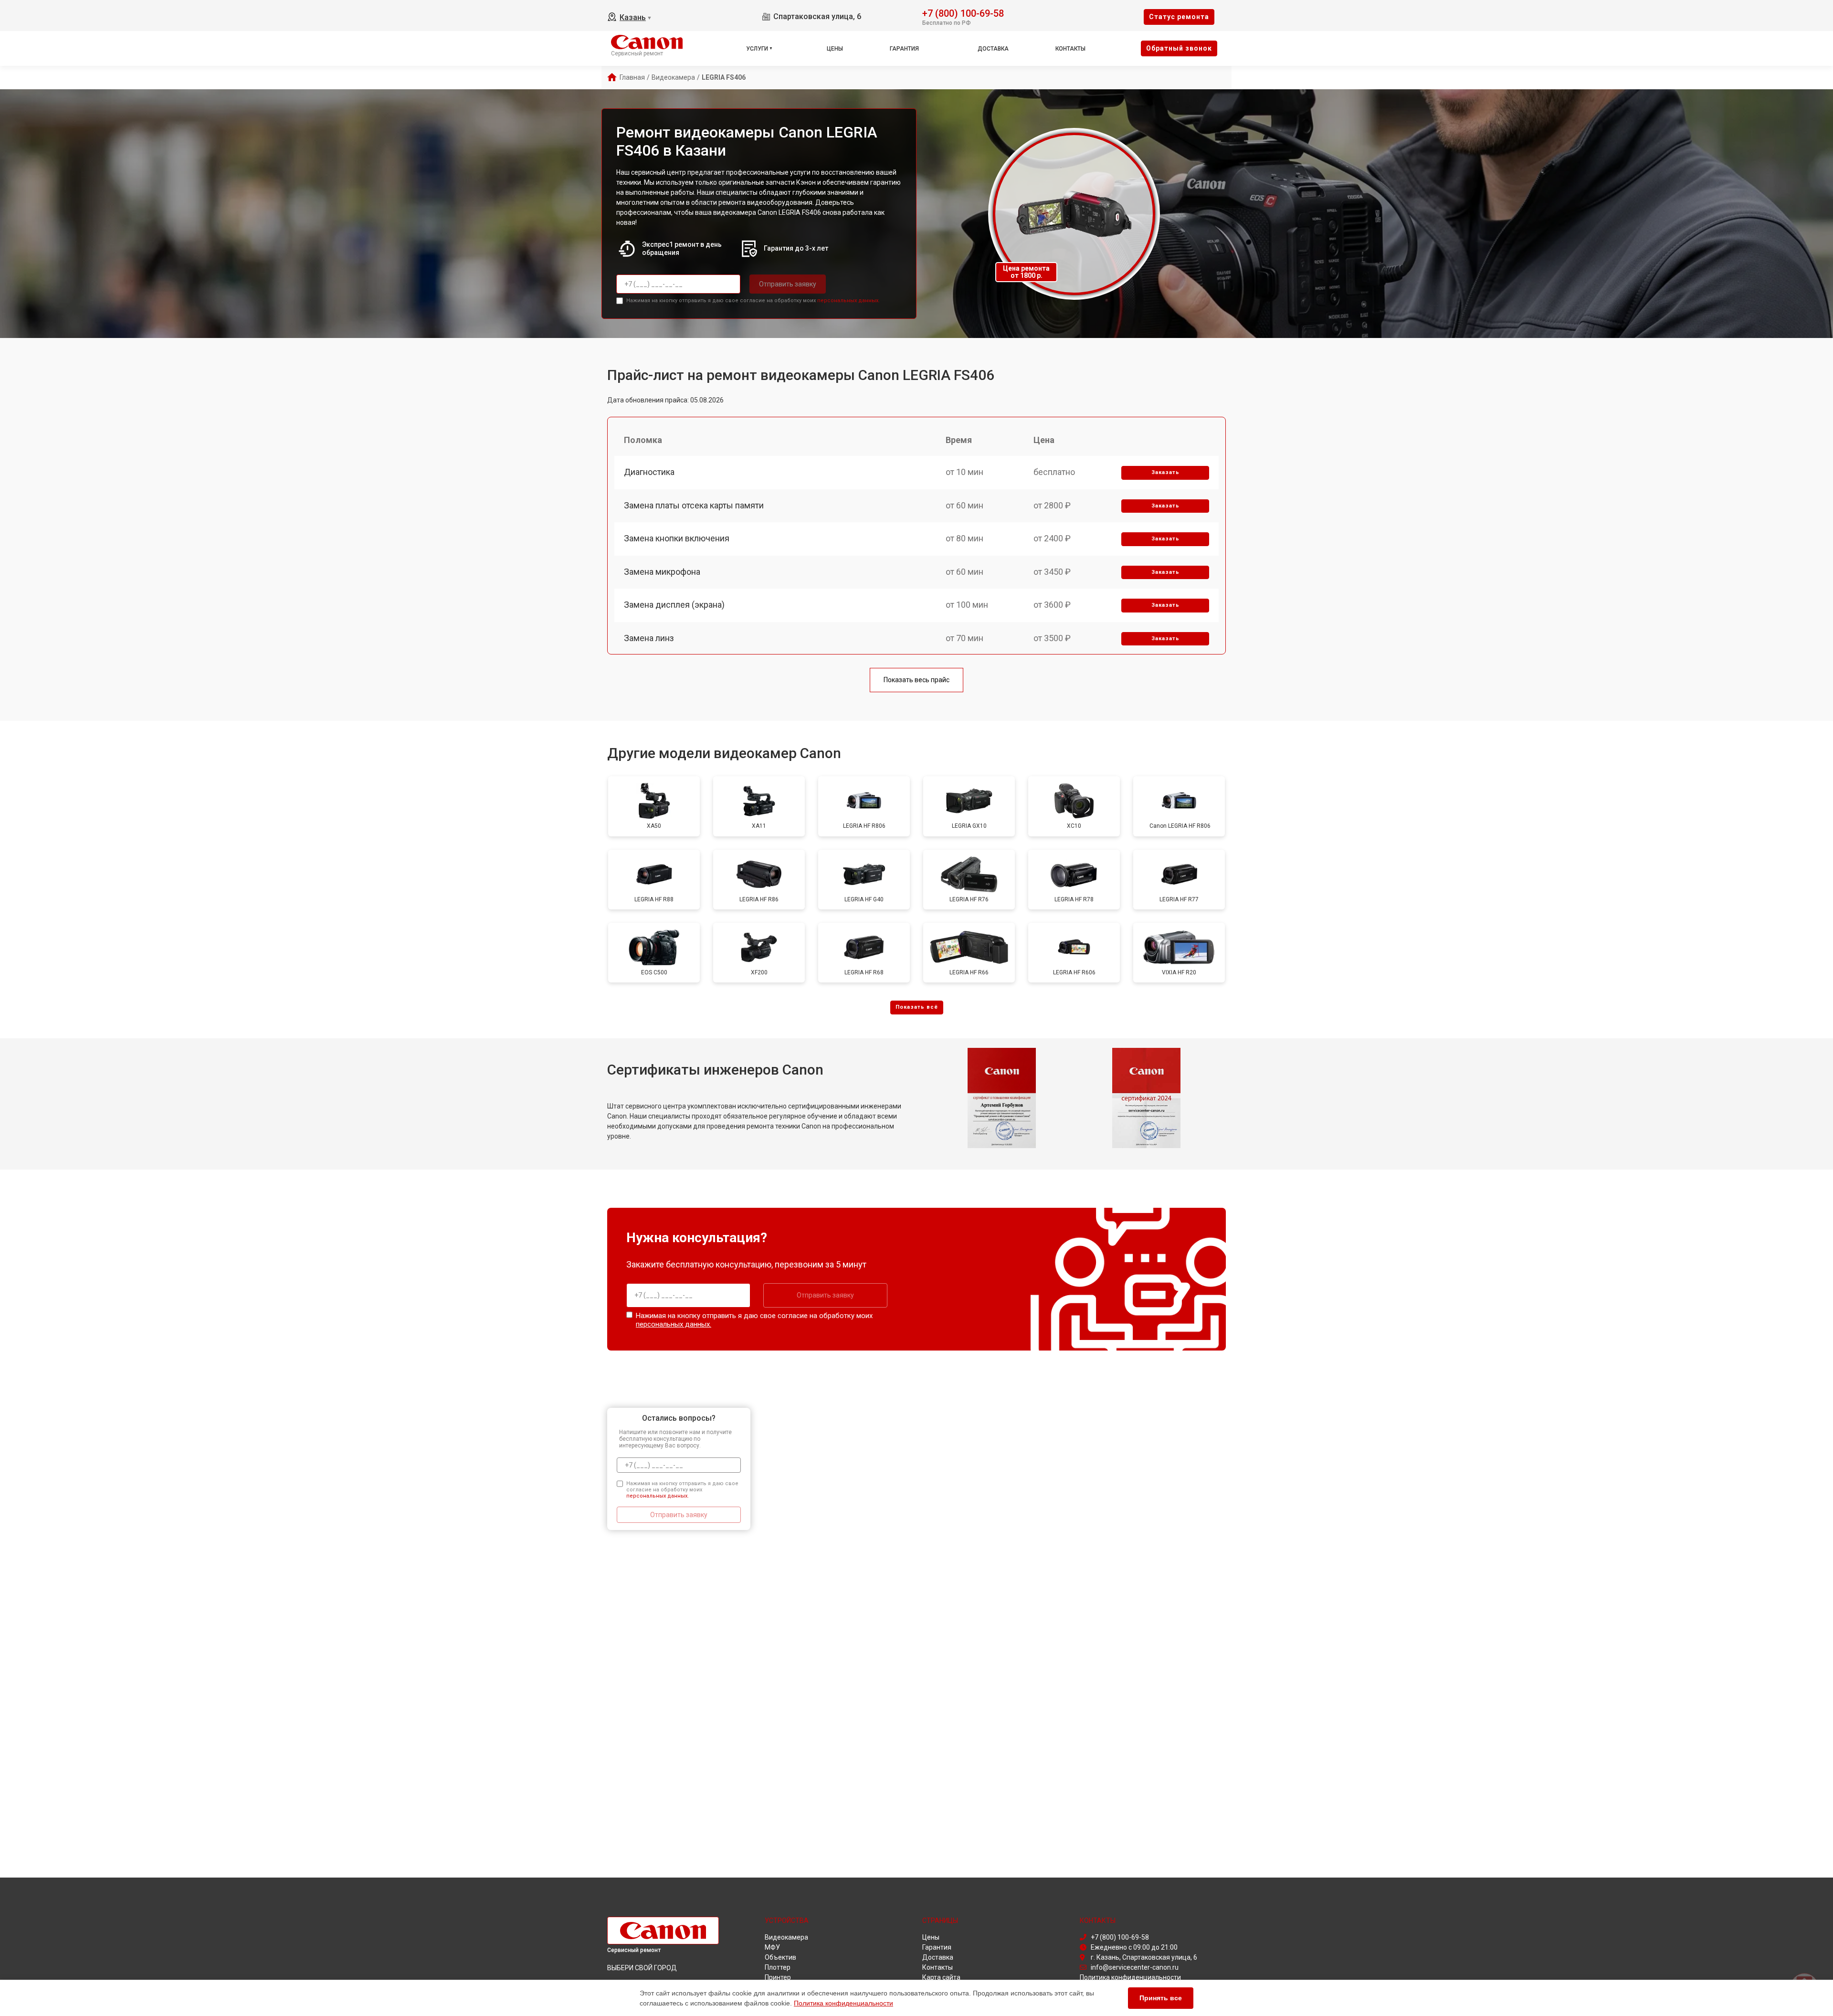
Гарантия (904, 49)
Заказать (1165, 472)
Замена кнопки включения (677, 538)
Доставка (993, 49)
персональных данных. (848, 301)
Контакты (1070, 49)
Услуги (757, 49)
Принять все (1161, 1998)
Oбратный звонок (1179, 48)
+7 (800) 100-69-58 (963, 13)
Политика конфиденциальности (843, 2003)
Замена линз (649, 638)
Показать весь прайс (916, 680)
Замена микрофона (662, 572)
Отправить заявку (788, 284)
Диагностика (649, 472)
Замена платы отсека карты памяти (694, 505)
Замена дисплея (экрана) (674, 605)
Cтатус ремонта (1179, 17)
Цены (835, 49)
